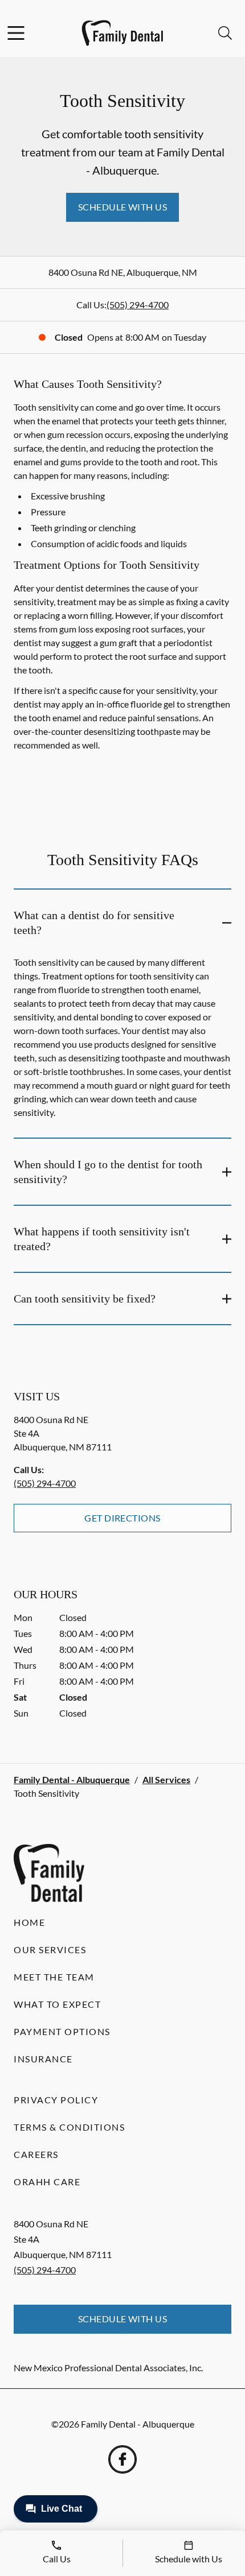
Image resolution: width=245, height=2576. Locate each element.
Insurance (43, 2059)
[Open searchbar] (225, 33)
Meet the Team (54, 1977)
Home (29, 1922)
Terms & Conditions (69, 2127)
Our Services (50, 1949)
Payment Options (62, 2031)
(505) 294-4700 (138, 305)
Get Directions (122, 1518)
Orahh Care (47, 2182)
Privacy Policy (56, 2100)
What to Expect (57, 2004)
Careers (36, 2154)
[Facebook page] (122, 2459)
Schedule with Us (123, 207)
